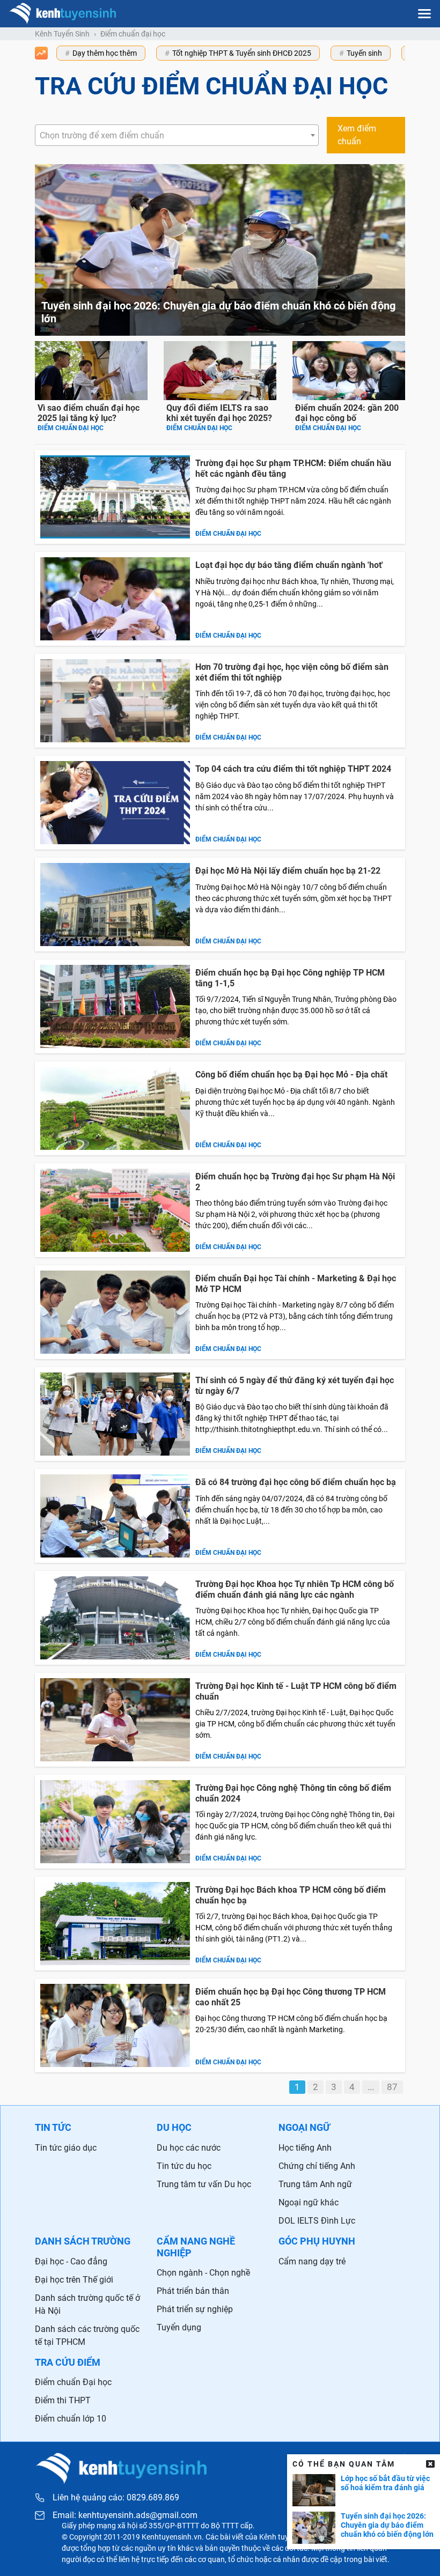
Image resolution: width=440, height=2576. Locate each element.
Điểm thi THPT (63, 2400)
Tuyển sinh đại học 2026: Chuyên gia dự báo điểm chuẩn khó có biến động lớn (387, 2525)
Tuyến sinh (364, 53)
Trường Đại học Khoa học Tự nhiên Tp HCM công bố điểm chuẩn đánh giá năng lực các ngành (295, 1589)
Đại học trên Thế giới (74, 2280)
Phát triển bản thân (193, 2291)
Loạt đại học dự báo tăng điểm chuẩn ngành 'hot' (289, 565)
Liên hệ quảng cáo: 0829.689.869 (116, 2497)
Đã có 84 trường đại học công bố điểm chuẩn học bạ (296, 1482)
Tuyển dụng (179, 2327)
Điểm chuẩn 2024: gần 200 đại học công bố (347, 413)
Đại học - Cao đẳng (71, 2261)
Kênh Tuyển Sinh (62, 34)
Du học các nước (189, 2148)
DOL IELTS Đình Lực (317, 2221)
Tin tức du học (184, 2166)
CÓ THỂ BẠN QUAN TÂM (344, 2464)
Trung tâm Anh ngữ (315, 2184)
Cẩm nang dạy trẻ (312, 2261)
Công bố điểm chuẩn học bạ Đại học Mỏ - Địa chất (291, 1075)
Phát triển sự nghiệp (195, 2309)
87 (392, 2087)
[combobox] (177, 135)
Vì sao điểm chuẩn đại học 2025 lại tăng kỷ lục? (89, 413)
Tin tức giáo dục (66, 2148)
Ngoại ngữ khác (309, 2202)
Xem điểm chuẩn (357, 135)
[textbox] (177, 136)
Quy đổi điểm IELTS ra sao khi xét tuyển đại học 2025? (219, 413)
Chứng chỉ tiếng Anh (317, 2166)
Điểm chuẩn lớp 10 (71, 2419)
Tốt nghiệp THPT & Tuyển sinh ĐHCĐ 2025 (242, 53)
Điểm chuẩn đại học (71, 428)
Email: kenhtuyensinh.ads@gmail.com (125, 2515)
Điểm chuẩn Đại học (73, 2382)
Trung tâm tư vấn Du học (204, 2184)
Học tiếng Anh (305, 2148)
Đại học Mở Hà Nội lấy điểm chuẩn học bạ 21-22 (288, 871)
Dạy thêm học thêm (105, 53)
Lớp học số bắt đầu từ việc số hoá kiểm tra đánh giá (385, 2483)
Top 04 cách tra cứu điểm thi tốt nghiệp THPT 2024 (293, 769)
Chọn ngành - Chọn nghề (203, 2273)
